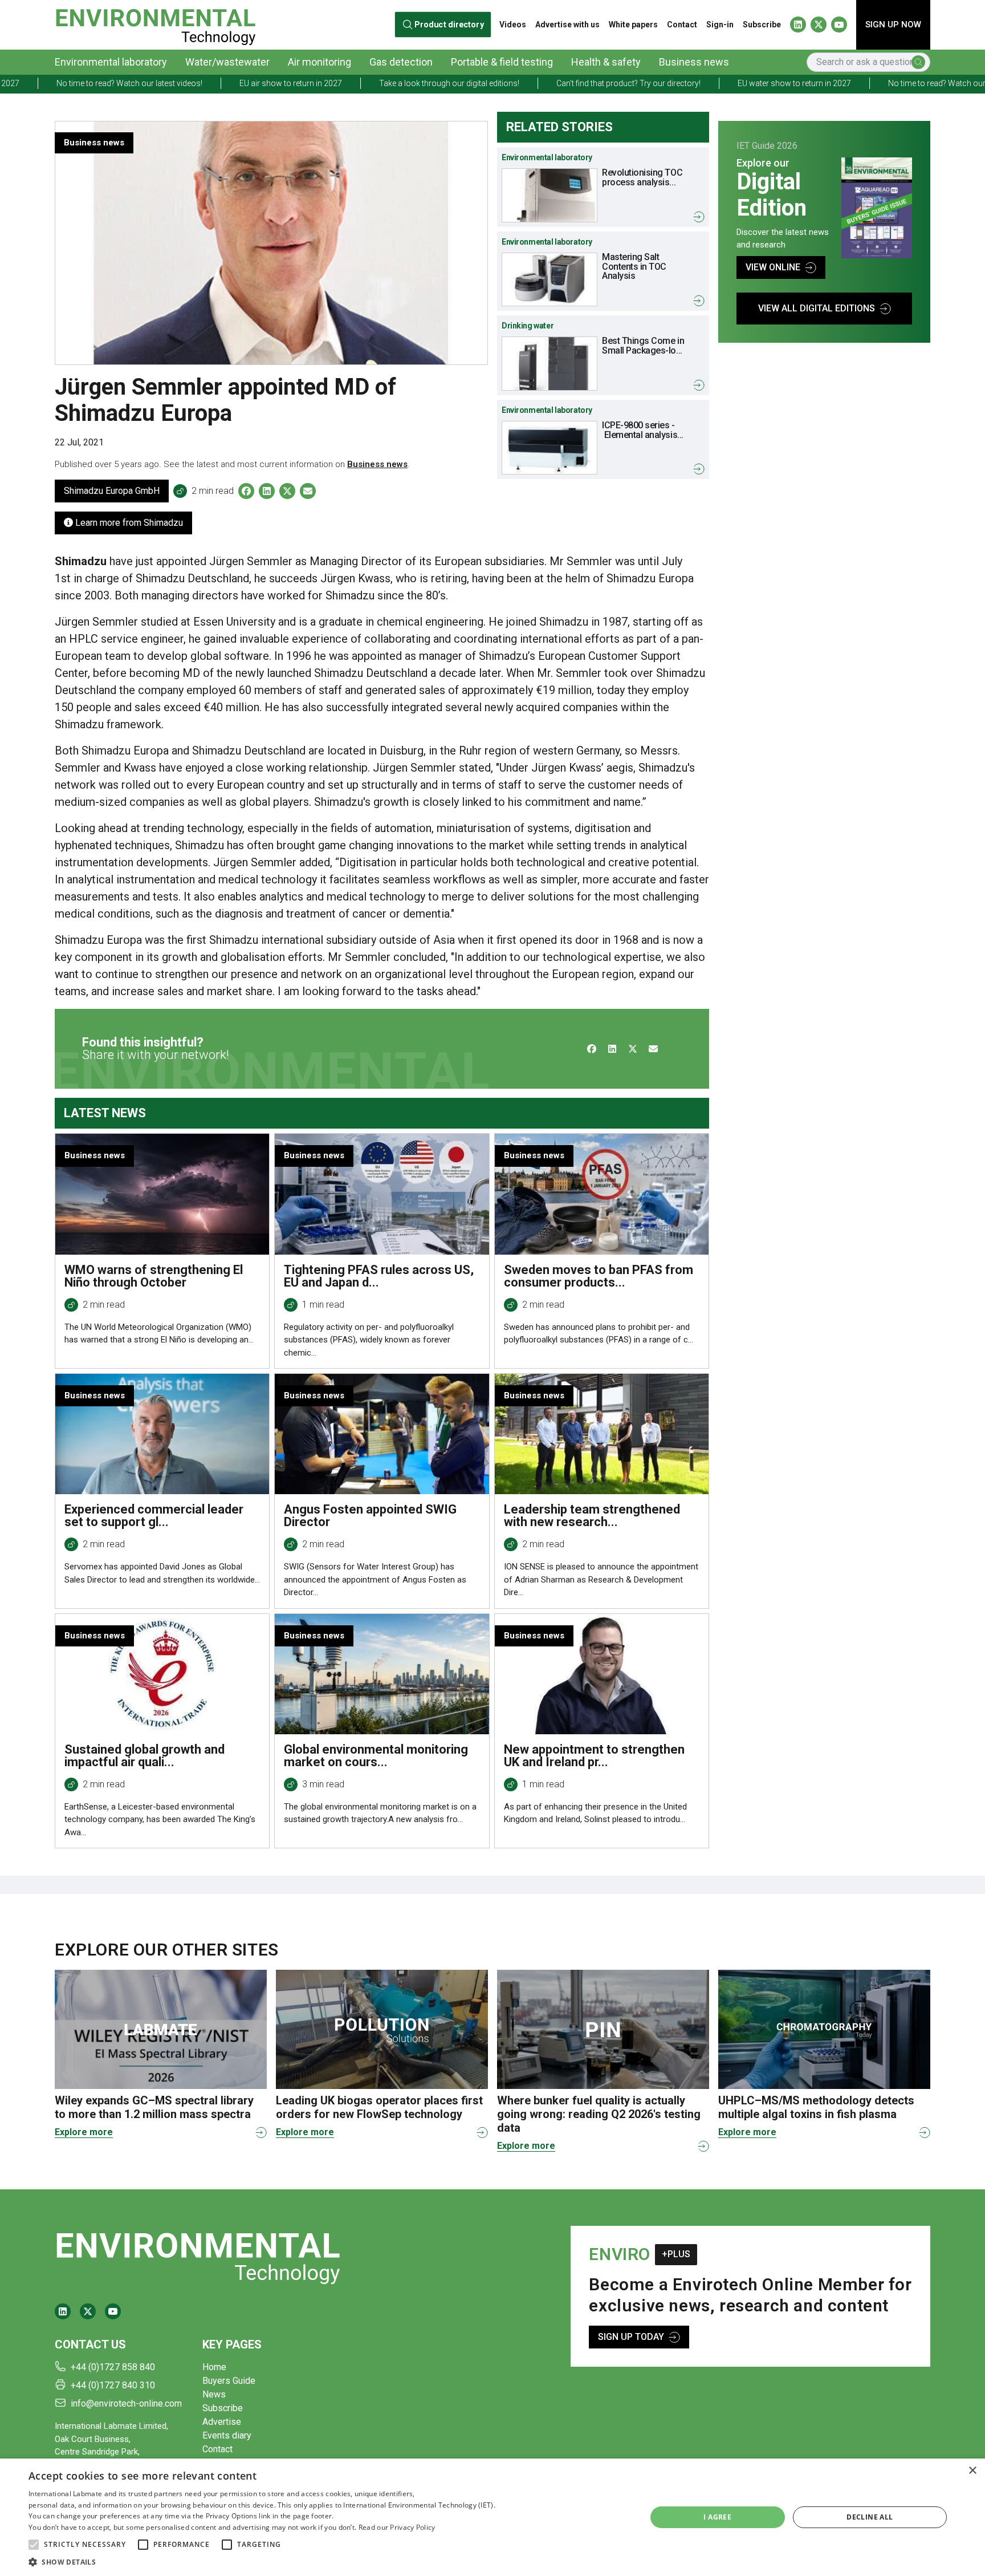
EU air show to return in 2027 (169, 83)
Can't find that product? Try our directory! (506, 83)
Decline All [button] (870, 2517)
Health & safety (606, 62)
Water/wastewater (227, 62)
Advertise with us (567, 25)
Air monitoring (319, 62)
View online (773, 267)
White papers (633, 25)
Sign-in (720, 25)
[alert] (492, 2517)
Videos (513, 25)
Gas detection (401, 62)
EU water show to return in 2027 (672, 83)
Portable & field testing (502, 62)
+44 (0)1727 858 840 (113, 2367)
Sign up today (631, 2337)
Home (214, 2367)
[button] (34, 2545)
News (214, 2394)
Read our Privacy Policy (397, 2527)
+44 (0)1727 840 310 (113, 2385)
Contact (682, 25)
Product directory (449, 25)
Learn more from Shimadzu (128, 523)
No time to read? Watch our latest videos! (839, 83)
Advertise (222, 2422)
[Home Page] (155, 25)
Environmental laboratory (111, 62)
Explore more (84, 2132)
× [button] (972, 2471)
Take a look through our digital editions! (327, 83)
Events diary (227, 2435)
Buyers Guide (229, 2381)
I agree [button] (717, 2517)
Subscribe (762, 25)
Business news (694, 62)
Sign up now (893, 25)
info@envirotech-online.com (126, 2403)
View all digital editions (817, 308)
